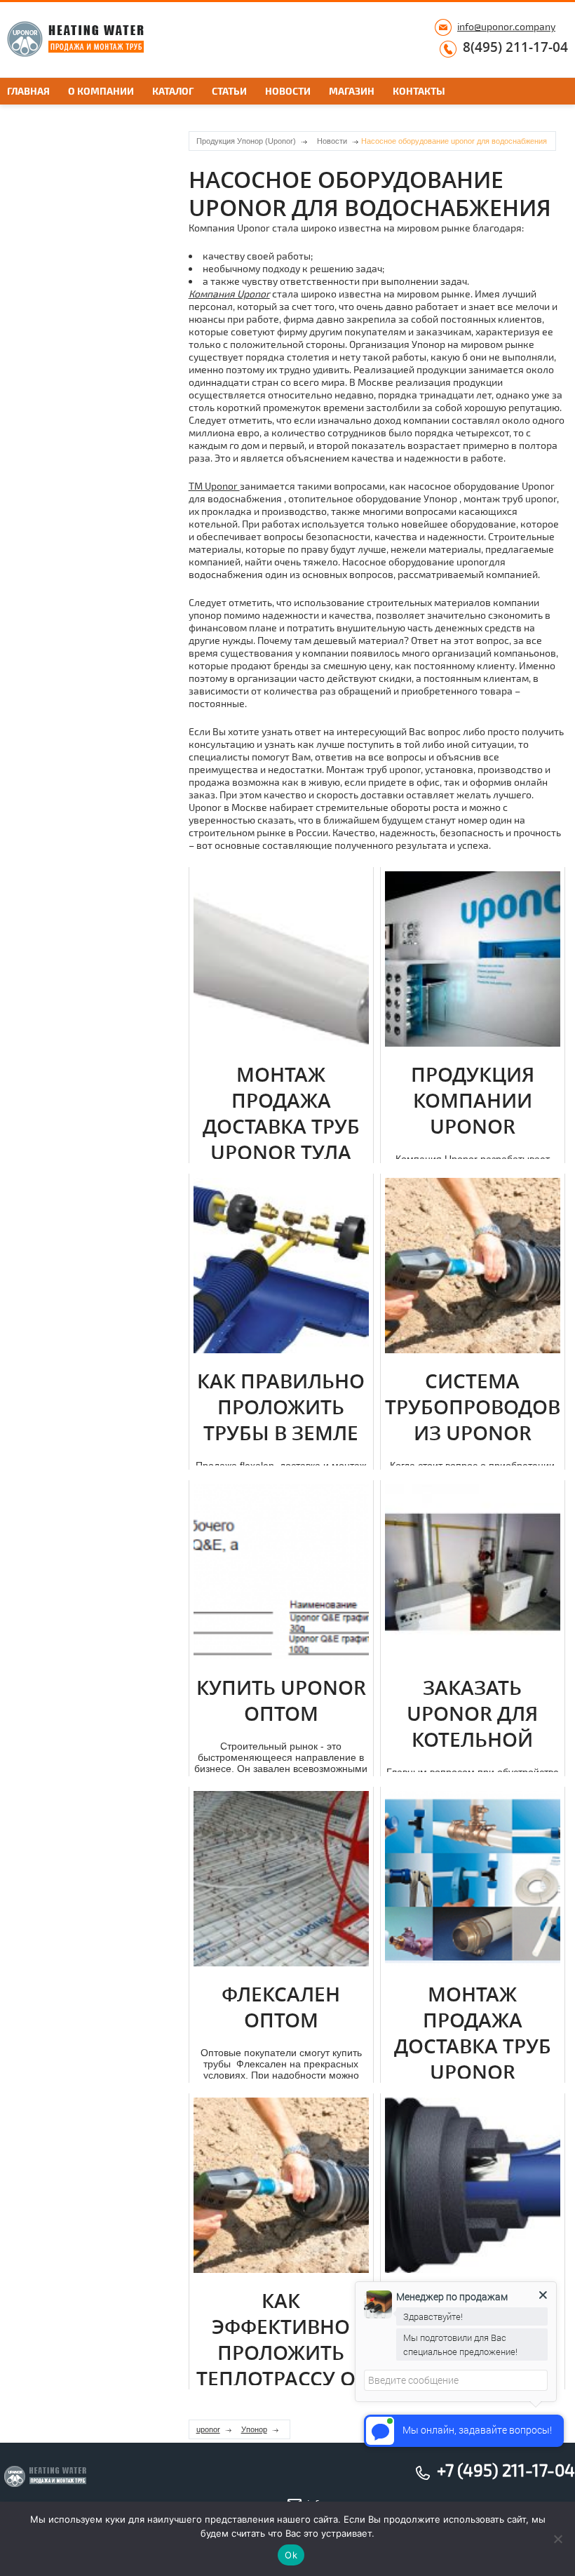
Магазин (352, 91)
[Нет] (557, 2539)
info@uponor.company (506, 26)
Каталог (173, 91)
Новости (288, 91)
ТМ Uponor (214, 486)
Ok (291, 2555)
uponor (208, 2429)
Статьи (229, 91)
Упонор (254, 2429)
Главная (28, 91)
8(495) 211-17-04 (515, 48)
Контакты (419, 91)
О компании (101, 91)
